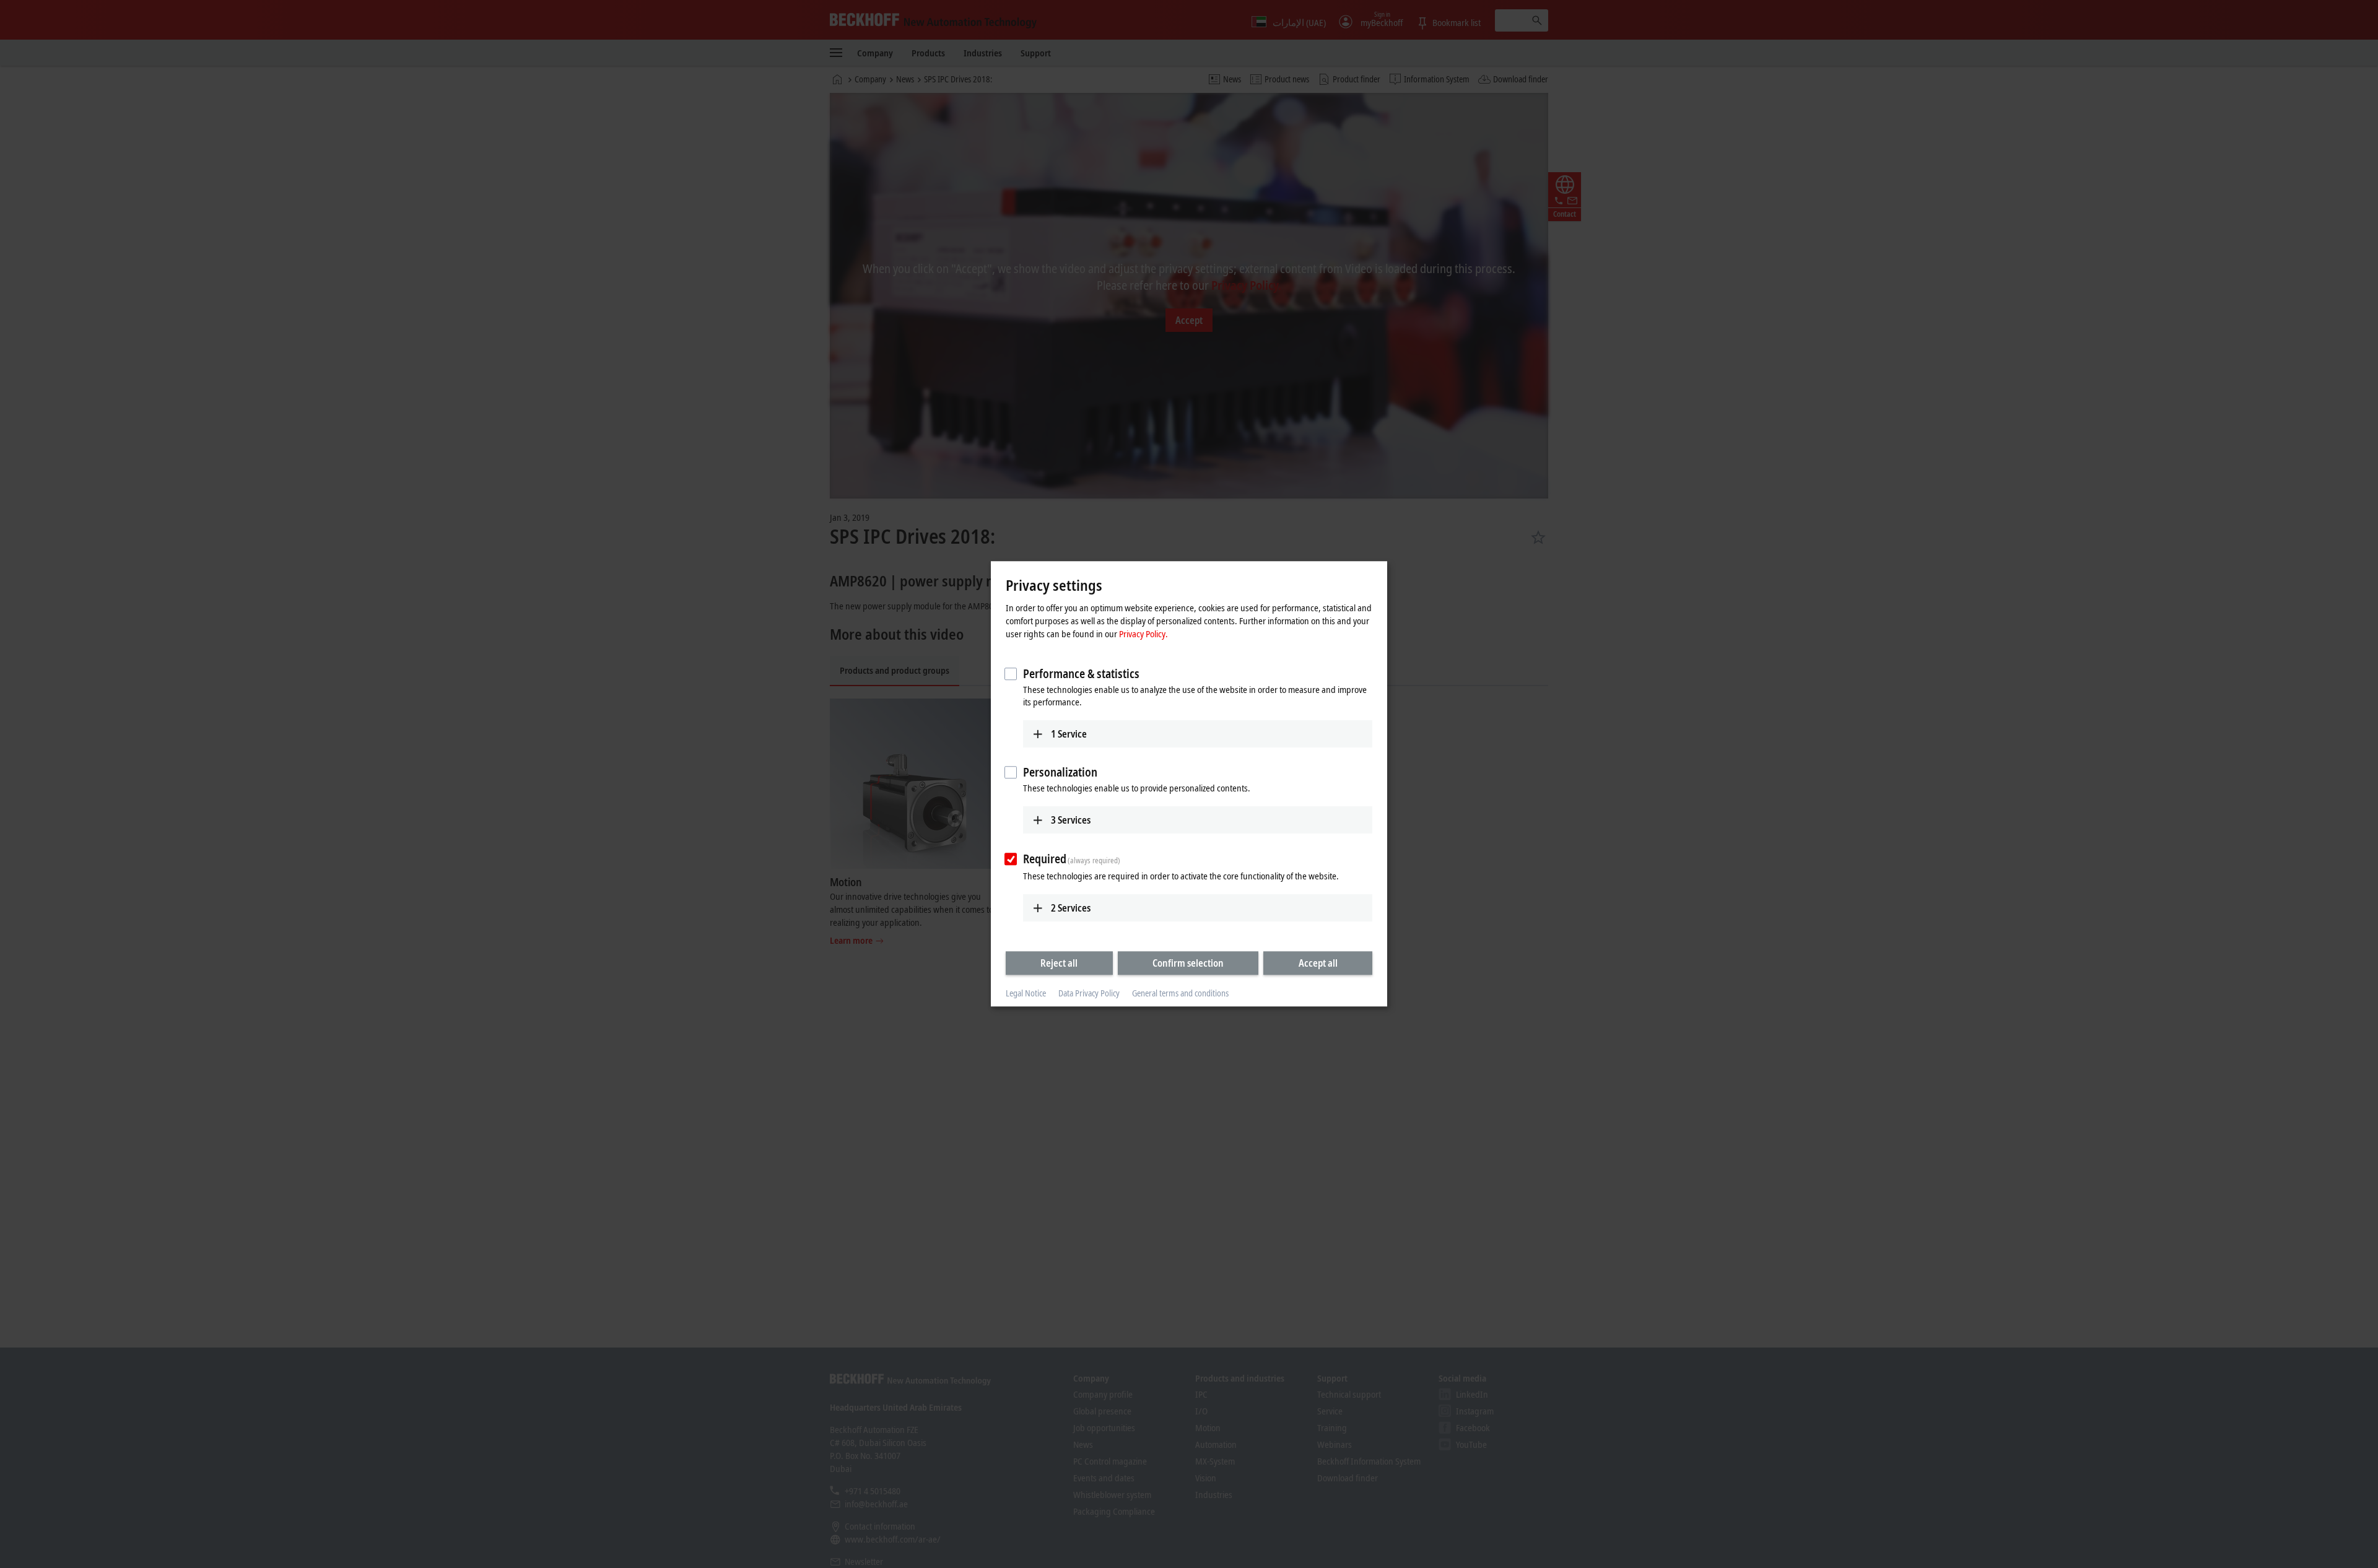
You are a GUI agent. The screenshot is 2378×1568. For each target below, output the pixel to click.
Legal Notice (1026, 993)
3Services (1071, 820)
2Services (1071, 908)
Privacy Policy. (1143, 634)
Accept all (1318, 963)
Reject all (1059, 963)
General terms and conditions (1180, 993)
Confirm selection (1188, 963)
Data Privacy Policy (1089, 993)
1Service (1069, 734)
